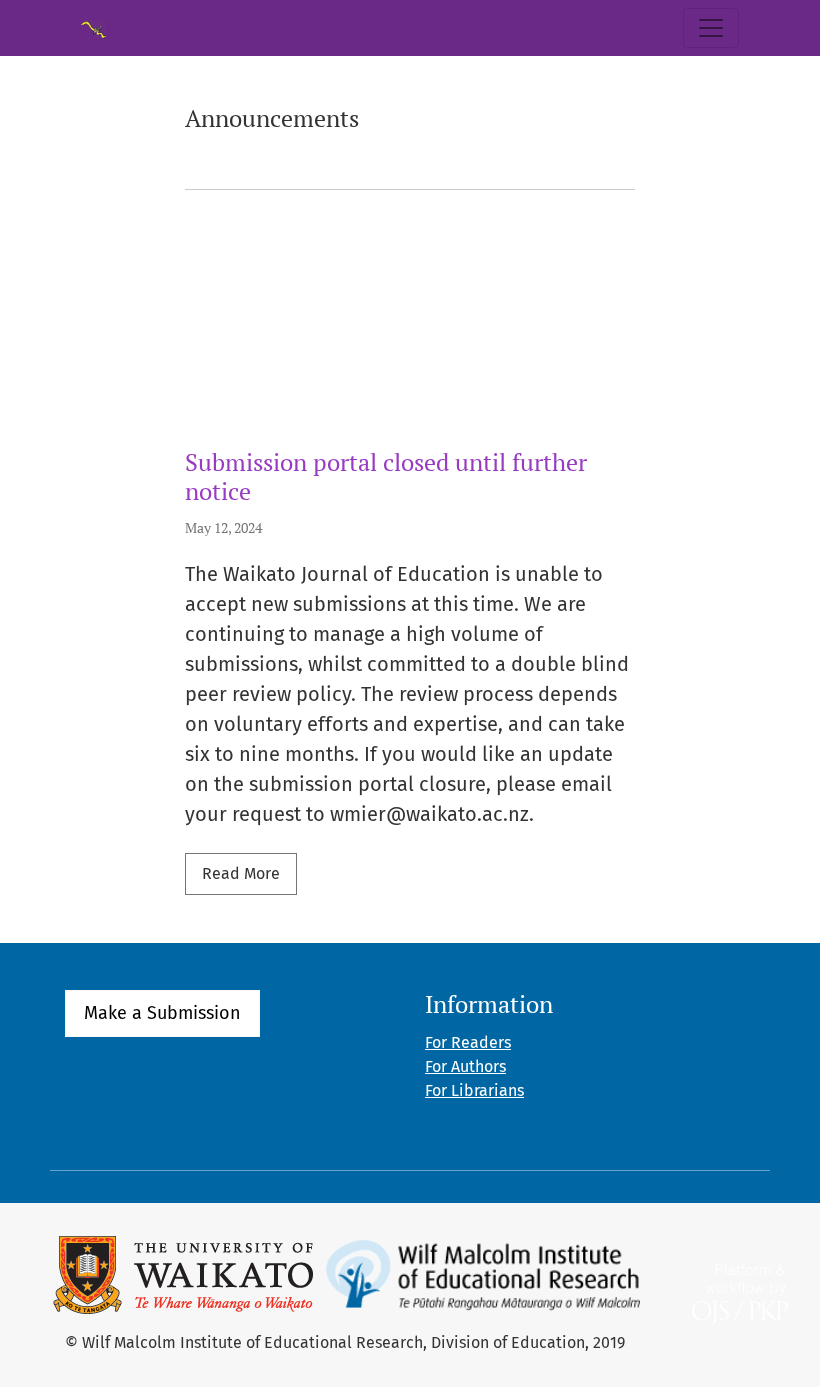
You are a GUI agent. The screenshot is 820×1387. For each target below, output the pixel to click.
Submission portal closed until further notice (386, 476)
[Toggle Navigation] (711, 28)
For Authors (465, 1066)
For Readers (468, 1042)
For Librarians (474, 1090)
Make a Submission (162, 1013)
